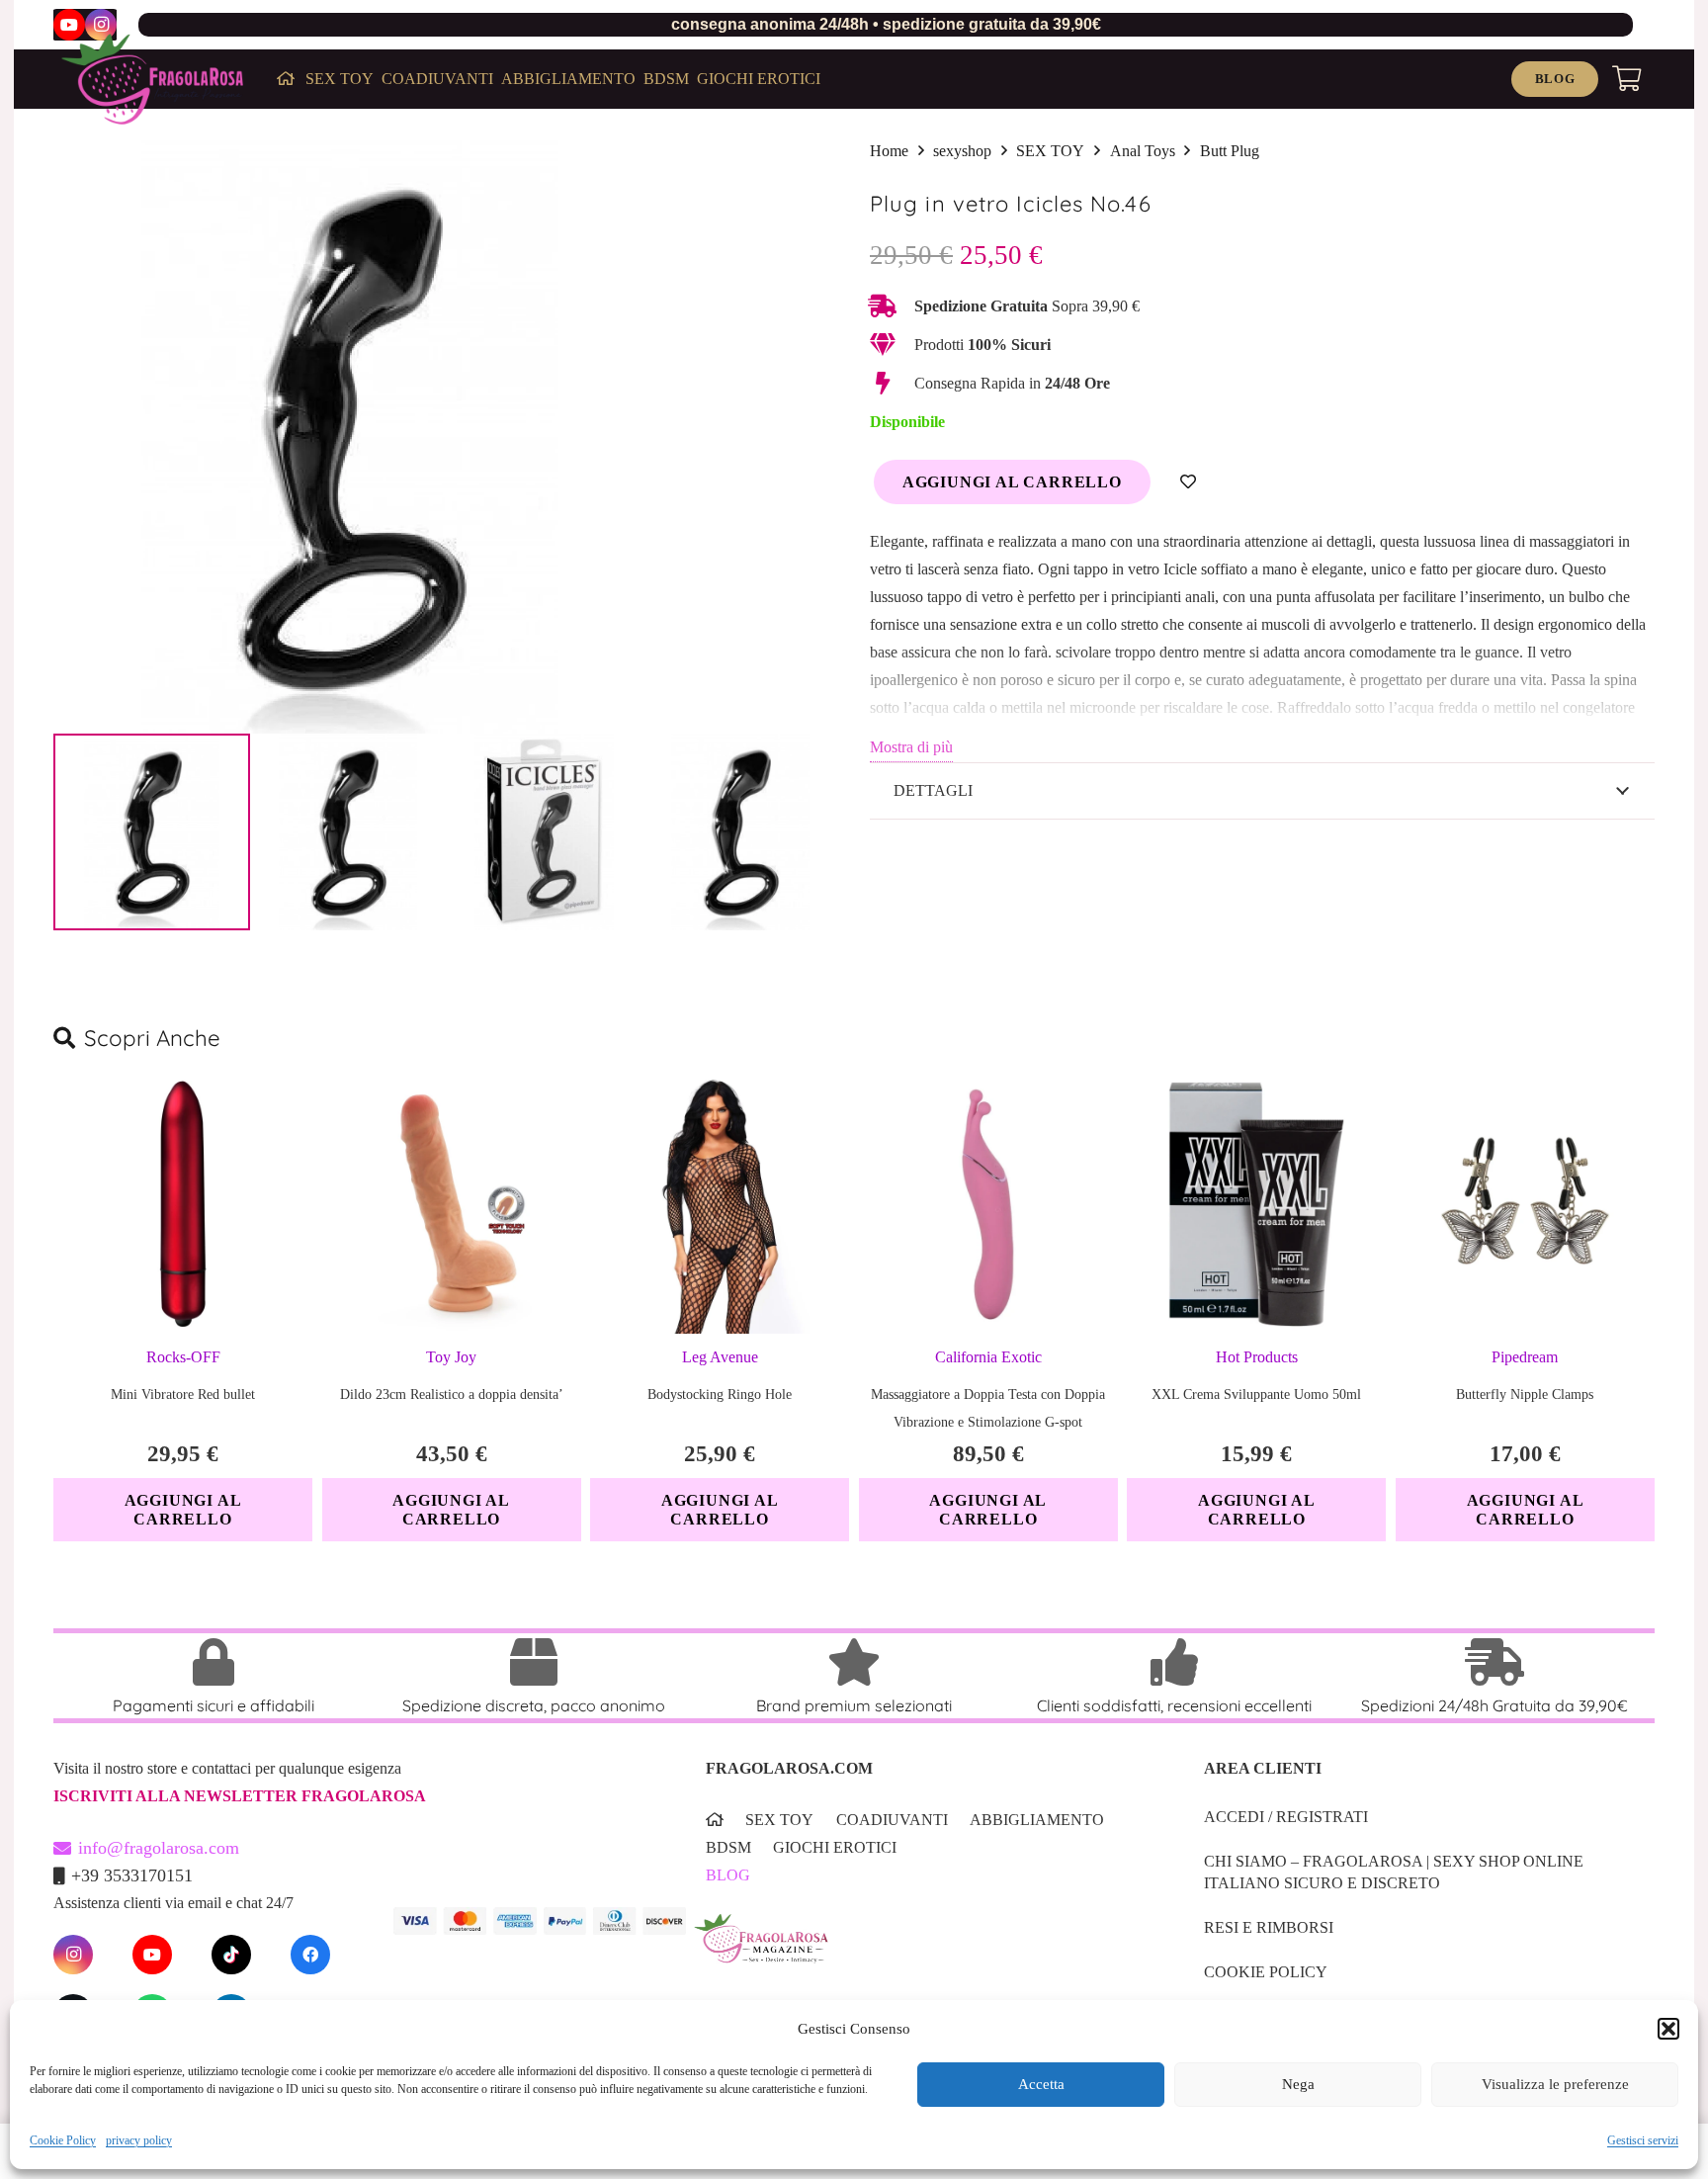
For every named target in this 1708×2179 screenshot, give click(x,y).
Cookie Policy (63, 2140)
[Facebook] (310, 1955)
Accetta (1041, 2085)
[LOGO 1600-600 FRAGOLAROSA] (152, 79)
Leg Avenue (720, 1357)
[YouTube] (69, 25)
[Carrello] (1626, 79)
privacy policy (139, 2140)
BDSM (728, 1847)
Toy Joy (451, 1357)
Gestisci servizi (1643, 2140)
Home (889, 151)
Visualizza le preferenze (1555, 2085)
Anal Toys (1143, 151)
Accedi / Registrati (1286, 1817)
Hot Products (1257, 1357)
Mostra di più (911, 747)
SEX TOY (1050, 151)
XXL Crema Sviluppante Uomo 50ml (1256, 1395)
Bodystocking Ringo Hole (720, 1395)
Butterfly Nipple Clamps (1525, 1395)
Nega (1298, 2085)
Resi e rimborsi (1269, 1927)
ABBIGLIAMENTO (1037, 1820)
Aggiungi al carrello (1012, 482)
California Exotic (988, 1357)
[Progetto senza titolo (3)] (924, 1952)
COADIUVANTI (892, 1820)
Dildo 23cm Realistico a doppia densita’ (452, 1395)
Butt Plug (1230, 151)
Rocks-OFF (183, 1357)
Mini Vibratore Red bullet (183, 1395)
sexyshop (962, 151)
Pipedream (1525, 1357)
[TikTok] (231, 1955)
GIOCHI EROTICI (835, 1847)
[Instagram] (101, 25)
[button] (1668, 2029)
